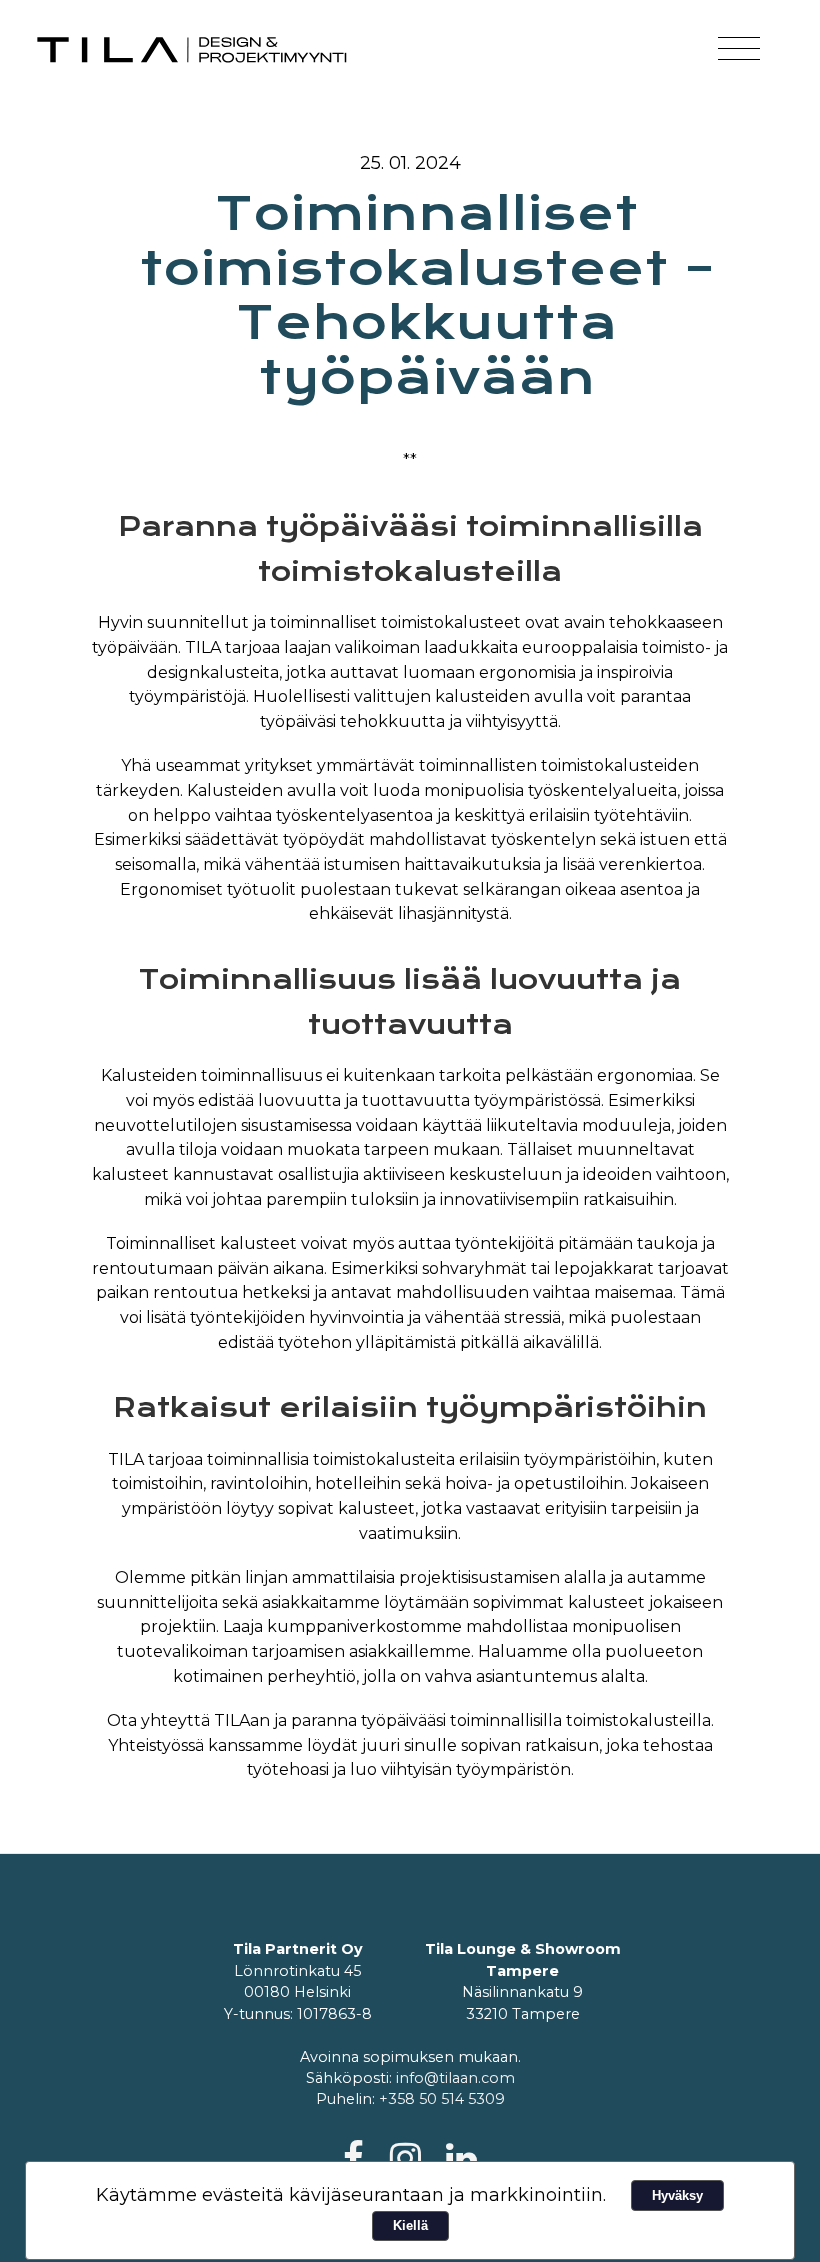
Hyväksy (677, 2195)
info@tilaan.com (455, 2078)
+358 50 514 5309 (442, 2099)
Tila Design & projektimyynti (193, 50)
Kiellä (410, 2225)
